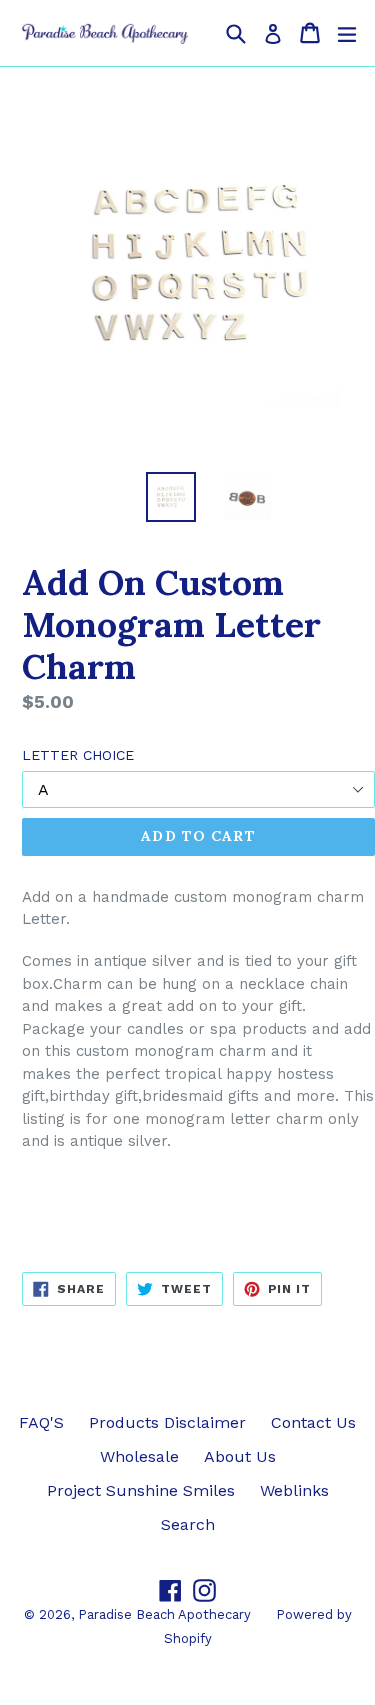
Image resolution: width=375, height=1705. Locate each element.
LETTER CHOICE (78, 755)
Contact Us (313, 1422)
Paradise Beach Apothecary (164, 1614)
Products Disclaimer (167, 1422)
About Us (240, 1456)
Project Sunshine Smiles (141, 1490)
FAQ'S (41, 1422)
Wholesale (139, 1456)
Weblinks (294, 1490)
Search (188, 1524)
